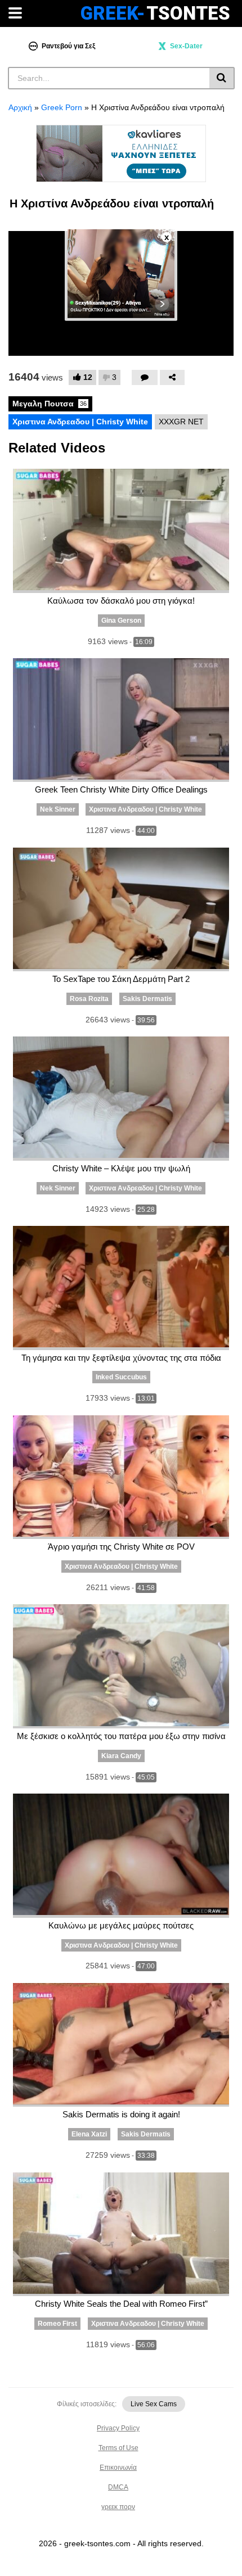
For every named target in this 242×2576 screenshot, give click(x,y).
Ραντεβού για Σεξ (68, 46)
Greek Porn (62, 107)
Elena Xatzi (89, 2134)
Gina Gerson (121, 621)
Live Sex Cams (154, 2404)
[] (222, 78)
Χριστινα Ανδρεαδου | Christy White (80, 422)
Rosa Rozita (89, 999)
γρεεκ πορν (118, 2507)
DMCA (118, 2487)
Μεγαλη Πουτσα (50, 404)
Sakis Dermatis (147, 999)
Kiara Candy (121, 1756)
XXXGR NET (181, 422)
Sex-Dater (186, 46)
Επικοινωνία (118, 2468)
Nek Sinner (58, 809)
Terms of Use (118, 2448)
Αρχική (20, 107)
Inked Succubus (121, 1377)
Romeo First (57, 2324)
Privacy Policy (118, 2428)
